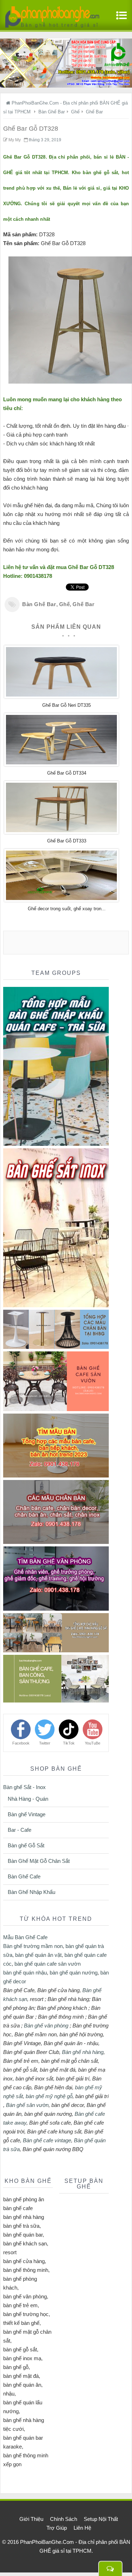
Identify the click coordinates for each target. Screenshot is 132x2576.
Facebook (21, 1743)
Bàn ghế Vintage (27, 1814)
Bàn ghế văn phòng (46, 2026)
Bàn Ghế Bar (39, 604)
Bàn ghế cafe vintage (47, 2140)
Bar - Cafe (20, 1830)
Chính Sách (64, 2519)
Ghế (65, 604)
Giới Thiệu (31, 2519)
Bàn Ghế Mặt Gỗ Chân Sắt (39, 1861)
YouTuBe (93, 1743)
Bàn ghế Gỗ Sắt (26, 1845)
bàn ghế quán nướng (74, 1973)
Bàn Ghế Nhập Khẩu (32, 1892)
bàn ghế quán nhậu (25, 1973)
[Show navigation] (120, 19)
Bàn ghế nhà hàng (83, 2052)
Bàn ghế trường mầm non (33, 1946)
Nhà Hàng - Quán (28, 1799)
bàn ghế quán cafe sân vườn (48, 1964)
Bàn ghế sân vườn (27, 2105)
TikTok (69, 1743)
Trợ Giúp (57, 2528)
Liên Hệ (82, 2528)
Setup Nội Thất (101, 2519)
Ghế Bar (83, 604)
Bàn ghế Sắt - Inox (24, 1787)
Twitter (45, 1743)
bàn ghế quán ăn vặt (38, 1955)
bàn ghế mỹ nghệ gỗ (49, 2096)
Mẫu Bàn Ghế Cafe (25, 1937)
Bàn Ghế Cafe (24, 1876)
